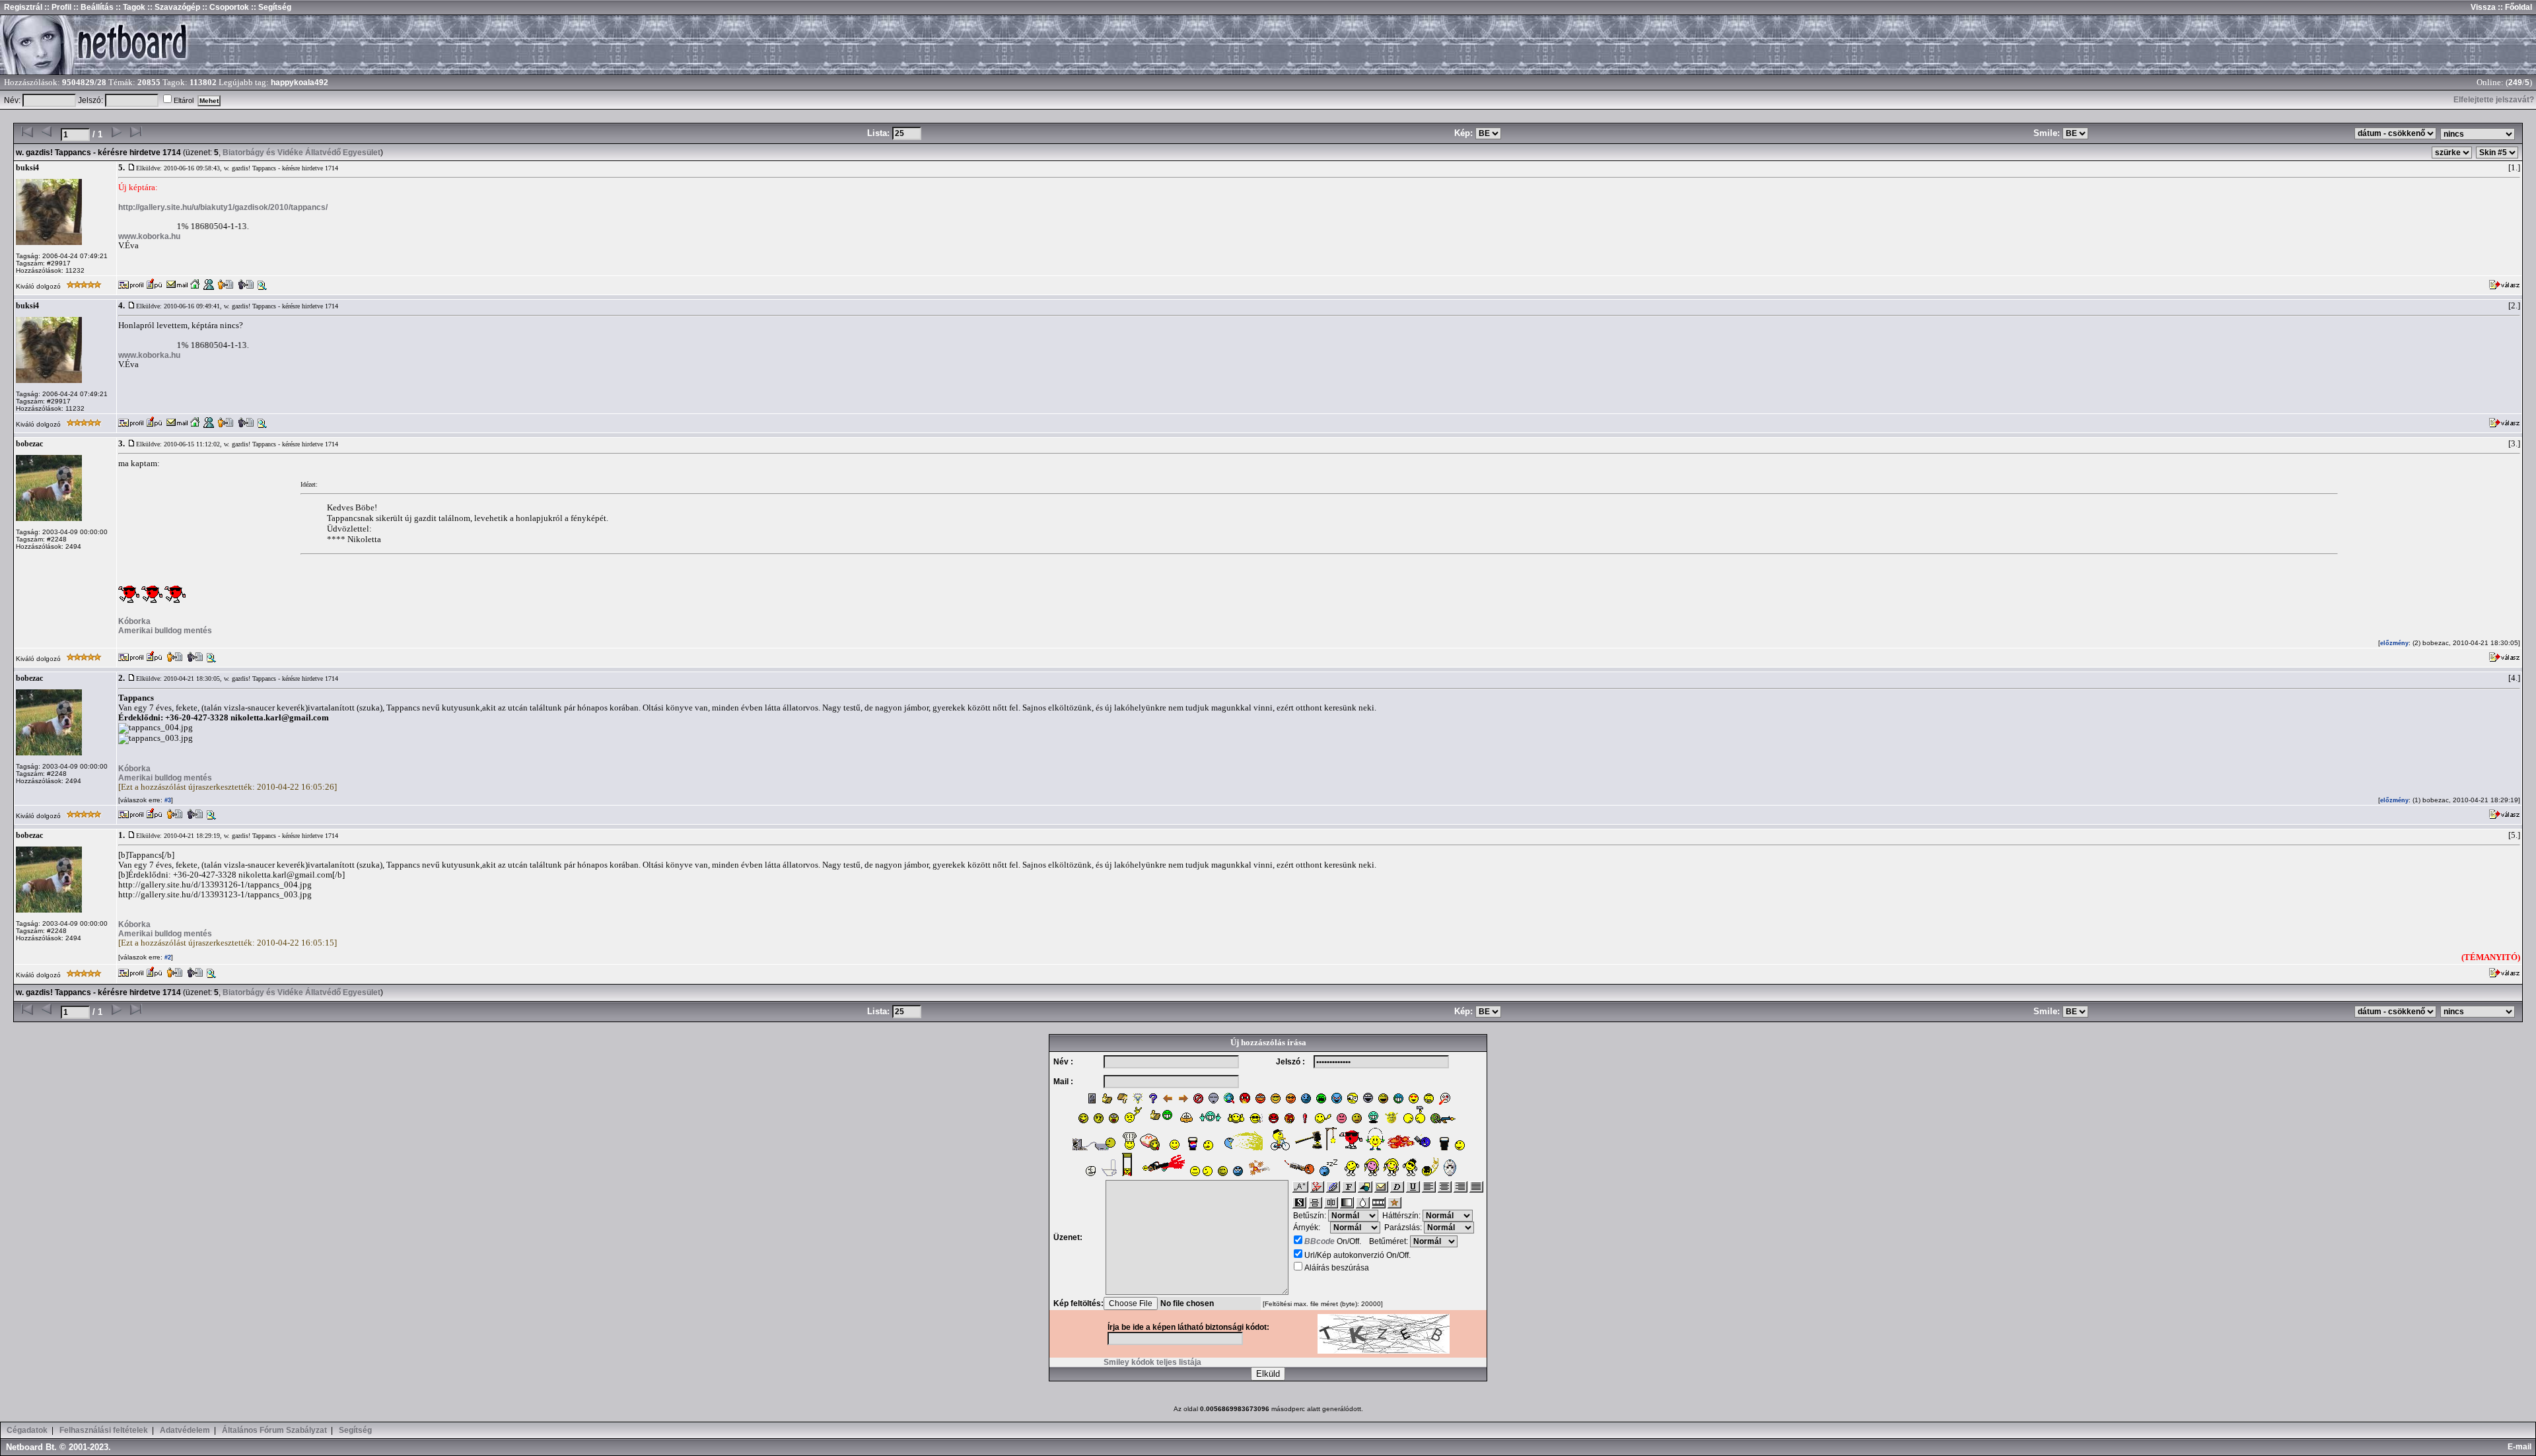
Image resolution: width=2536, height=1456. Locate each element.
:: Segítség (270, 7)
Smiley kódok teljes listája (1152, 1362)
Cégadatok (27, 1430)
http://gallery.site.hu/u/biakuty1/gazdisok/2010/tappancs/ (223, 207)
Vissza (2483, 7)
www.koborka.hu (149, 236)
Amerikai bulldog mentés (165, 631)
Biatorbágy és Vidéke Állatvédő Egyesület (301, 153)
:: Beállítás (92, 7)
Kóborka (134, 621)
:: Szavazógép (174, 7)
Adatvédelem (185, 1430)
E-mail (2521, 1447)
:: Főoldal (2514, 7)
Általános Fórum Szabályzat (274, 1430)
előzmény (2394, 643)
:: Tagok (129, 7)
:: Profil (57, 7)
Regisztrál (23, 7)
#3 (167, 800)
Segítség (355, 1430)
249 (2515, 83)
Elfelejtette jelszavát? (2494, 100)
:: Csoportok (225, 7)
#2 (167, 957)
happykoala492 (299, 83)
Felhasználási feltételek (104, 1430)
